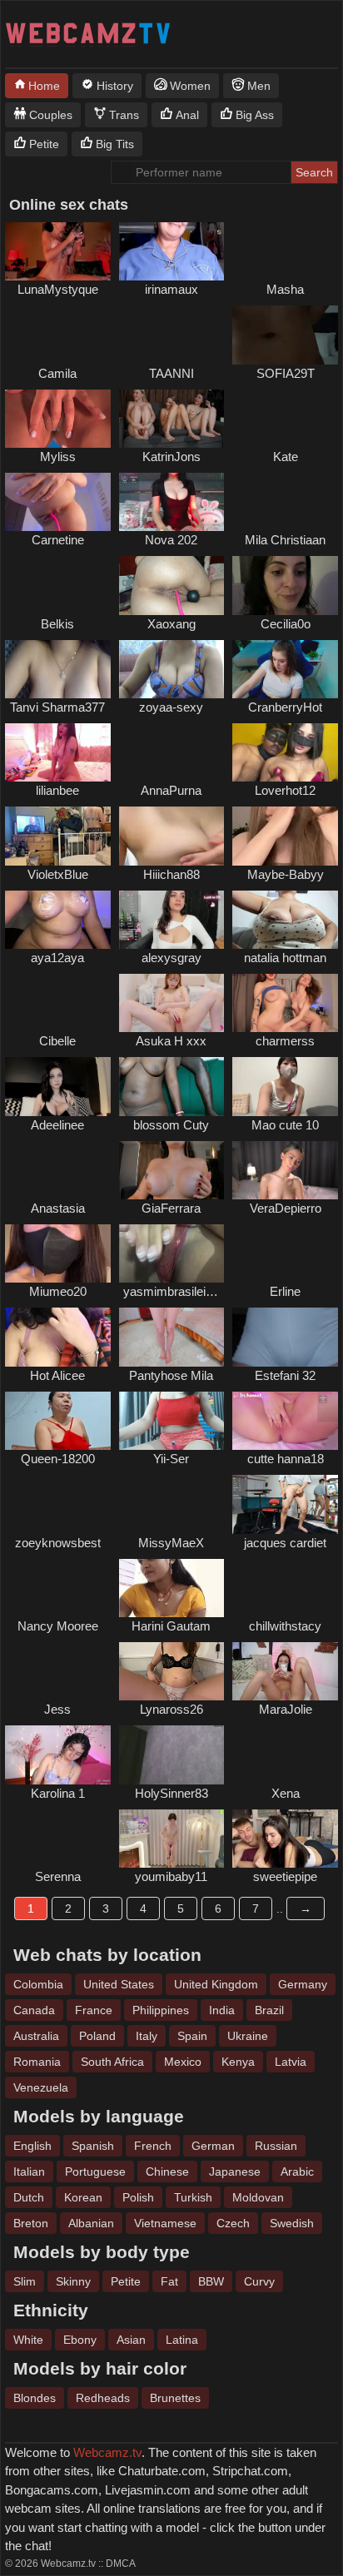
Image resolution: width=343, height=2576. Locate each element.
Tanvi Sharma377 (57, 707)
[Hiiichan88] (172, 836)
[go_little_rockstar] (285, 419)
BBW (211, 2281)
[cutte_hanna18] (285, 1421)
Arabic (297, 2171)
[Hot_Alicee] (58, 1337)
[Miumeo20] (58, 1253)
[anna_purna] (172, 752)
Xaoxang (171, 624)
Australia (36, 2036)
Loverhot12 (285, 790)
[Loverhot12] (285, 752)
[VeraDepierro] (285, 1170)
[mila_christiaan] (285, 502)
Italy (147, 2036)
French (153, 2146)
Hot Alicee (57, 1375)
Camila (57, 373)
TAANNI (171, 373)
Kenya (238, 2062)
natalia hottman (285, 958)
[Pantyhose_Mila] (172, 1337)
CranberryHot (285, 707)
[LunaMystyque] (58, 251)
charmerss (285, 1041)
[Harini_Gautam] (172, 1588)
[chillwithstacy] (285, 1588)
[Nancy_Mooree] (58, 1588)
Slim (25, 2281)
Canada (34, 2010)
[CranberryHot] (285, 669)
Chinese (167, 2171)
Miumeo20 (58, 1291)
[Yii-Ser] (172, 1421)
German (213, 2146)
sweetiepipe (285, 1876)
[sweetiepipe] (285, 1839)
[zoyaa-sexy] (172, 669)
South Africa (112, 2062)
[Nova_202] (172, 502)
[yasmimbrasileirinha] (172, 1253)
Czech (233, 2223)
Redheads (103, 2398)
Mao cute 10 (285, 1125)
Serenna (58, 1876)
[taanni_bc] (172, 335)
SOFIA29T (286, 373)
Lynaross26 (171, 1709)
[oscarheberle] (58, 1671)
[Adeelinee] (58, 1086)
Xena (286, 1793)
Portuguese (95, 2171)
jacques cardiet (285, 1543)
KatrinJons (171, 457)
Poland (97, 2036)
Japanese (235, 2171)
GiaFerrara (171, 1208)
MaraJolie (286, 1709)
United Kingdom (216, 1984)
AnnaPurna (171, 790)
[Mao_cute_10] (285, 1086)
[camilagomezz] (58, 335)
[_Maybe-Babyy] (285, 836)
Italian (29, 2171)
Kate (286, 457)
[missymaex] (172, 1504)
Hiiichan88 (171, 874)
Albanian (91, 2223)
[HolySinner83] (172, 1755)
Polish (138, 2197)
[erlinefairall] (285, 1253)
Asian (131, 2340)
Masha (285, 289)
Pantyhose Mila (171, 1375)
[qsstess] (58, 1170)
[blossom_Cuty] (172, 1086)
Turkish (193, 2197)
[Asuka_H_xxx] (172, 1003)
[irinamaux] (172, 251)
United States (119, 1984)
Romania (37, 2062)
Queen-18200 (58, 1459)
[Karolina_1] (58, 1755)
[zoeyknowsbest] (58, 1504)
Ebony (80, 2340)
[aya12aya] (58, 920)
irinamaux (171, 289)
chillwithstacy (285, 1626)
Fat (169, 2281)
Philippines (161, 2010)
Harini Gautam (171, 1626)
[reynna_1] (58, 1839)
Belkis (57, 624)
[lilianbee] (58, 752)
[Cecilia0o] (285, 585)
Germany (303, 1984)
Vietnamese (165, 2223)
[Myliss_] (58, 419)
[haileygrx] (285, 251)
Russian (276, 2146)
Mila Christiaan (285, 540)
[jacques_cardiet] (285, 1504)
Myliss (58, 457)
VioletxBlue (58, 874)
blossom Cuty (171, 1125)
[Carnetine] (58, 502)
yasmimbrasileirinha (178, 1291)
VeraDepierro (286, 1208)
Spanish (93, 2146)
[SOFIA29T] (285, 335)
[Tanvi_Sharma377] (58, 669)
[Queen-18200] (58, 1421)
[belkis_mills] (58, 585)
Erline (285, 1291)
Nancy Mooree (58, 1626)
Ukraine (248, 2036)
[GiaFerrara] (172, 1170)
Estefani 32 (285, 1375)
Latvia (291, 2062)
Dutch (29, 2197)
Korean (83, 2197)
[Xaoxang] (172, 585)
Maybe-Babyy (286, 874)
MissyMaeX (171, 1543)
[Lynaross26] (172, 1671)
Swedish (292, 2223)
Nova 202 (171, 540)
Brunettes (175, 2398)
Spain (192, 2036)
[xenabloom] (285, 1755)
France (94, 2010)
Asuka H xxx (171, 1041)
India (222, 2010)
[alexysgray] (172, 920)
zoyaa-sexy (171, 707)
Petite (126, 2281)
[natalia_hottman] (285, 920)
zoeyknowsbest (58, 1543)
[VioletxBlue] (58, 836)
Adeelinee (57, 1125)
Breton (31, 2223)
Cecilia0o (286, 624)
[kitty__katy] (58, 1003)
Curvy (259, 2281)
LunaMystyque (58, 289)
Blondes (35, 2398)
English (32, 2146)
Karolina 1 (58, 1793)
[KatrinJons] (172, 419)
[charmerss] (285, 1003)
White (28, 2340)
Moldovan (258, 2197)
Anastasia (58, 1208)
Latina (182, 2340)
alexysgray (171, 958)
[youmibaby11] (172, 1839)
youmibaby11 (171, 1876)
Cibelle (57, 1041)
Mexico (183, 2062)
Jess (57, 1709)
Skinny (73, 2281)
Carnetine (58, 540)
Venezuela (41, 2087)
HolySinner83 (171, 1793)
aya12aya (57, 958)
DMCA (121, 2564)
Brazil (269, 2010)
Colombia (38, 1984)
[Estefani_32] (285, 1337)
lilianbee (57, 790)
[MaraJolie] (285, 1671)
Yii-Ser (171, 1459)
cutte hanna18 (286, 1459)
